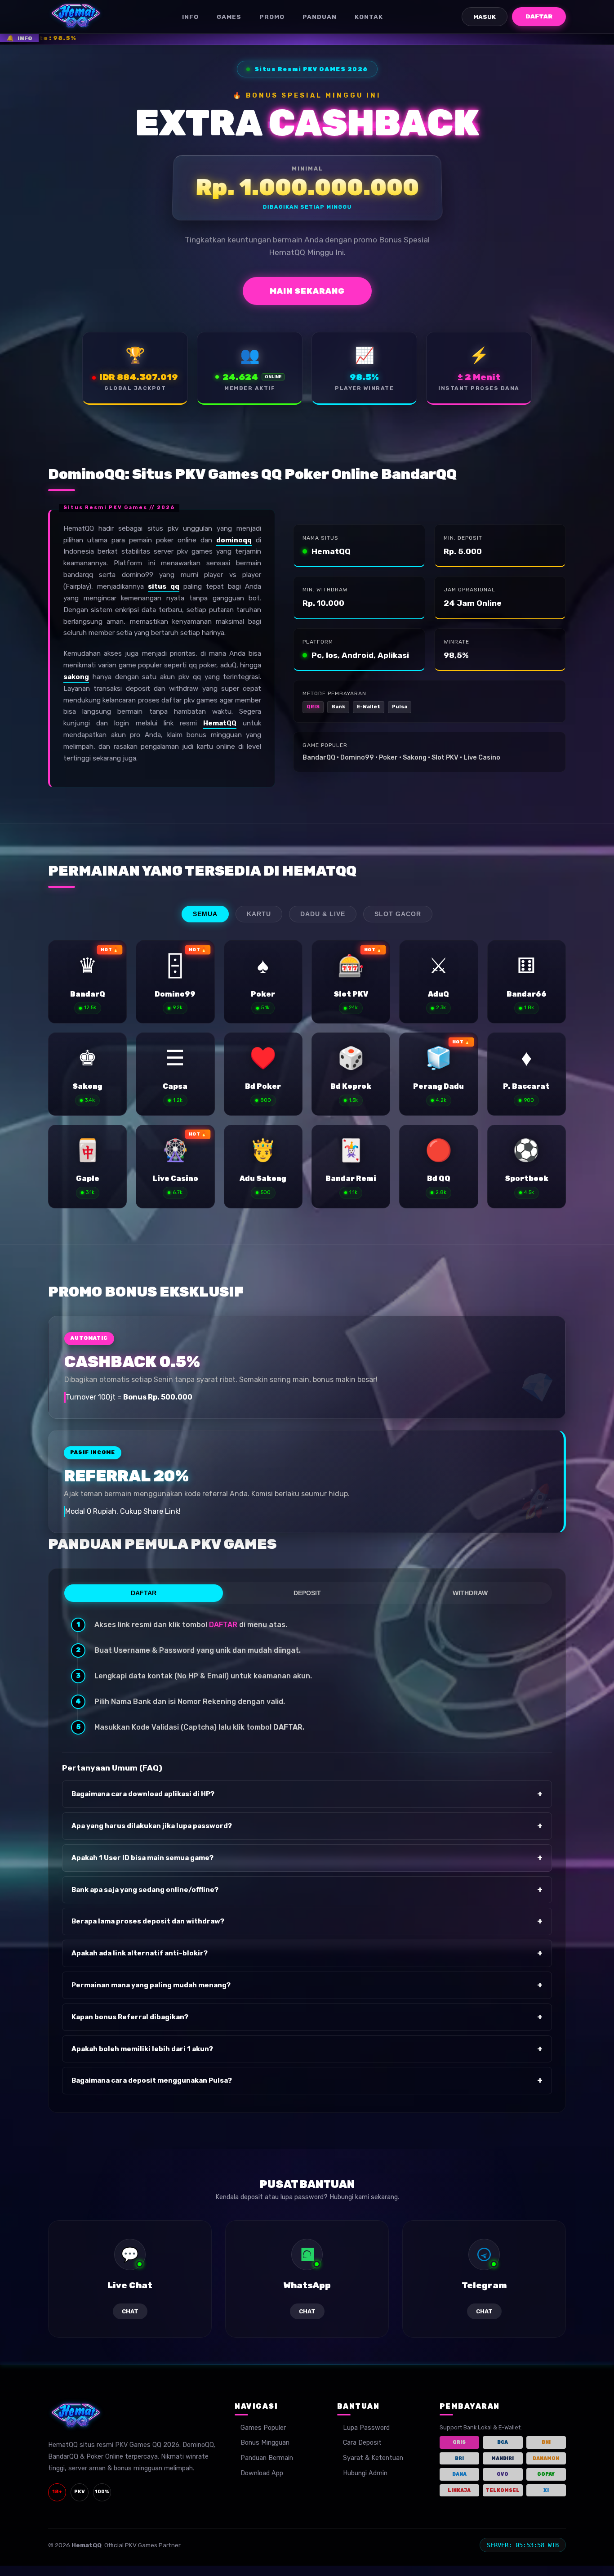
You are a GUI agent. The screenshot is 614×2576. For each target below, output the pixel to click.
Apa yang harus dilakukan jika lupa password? (307, 1826)
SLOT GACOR (398, 914)
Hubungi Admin (365, 2473)
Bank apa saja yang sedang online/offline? (307, 1890)
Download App (262, 2473)
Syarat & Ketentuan (373, 2458)
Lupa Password (366, 2428)
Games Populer (263, 2428)
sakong (76, 677)
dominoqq (234, 540)
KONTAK (369, 17)
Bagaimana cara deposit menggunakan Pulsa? (307, 2080)
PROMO (272, 17)
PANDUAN (320, 17)
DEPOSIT (307, 1593)
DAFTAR (539, 16)
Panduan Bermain (267, 2458)
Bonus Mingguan (265, 2443)
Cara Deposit (362, 2443)
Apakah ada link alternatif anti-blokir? (307, 1953)
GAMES (229, 17)
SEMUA (205, 914)
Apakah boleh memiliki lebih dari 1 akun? (307, 2049)
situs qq (163, 586)
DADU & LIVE (323, 914)
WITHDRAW (470, 1593)
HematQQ (220, 723)
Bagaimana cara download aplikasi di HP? (307, 1794)
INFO (190, 17)
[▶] (87, 982)
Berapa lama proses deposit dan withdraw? (307, 1921)
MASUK (485, 17)
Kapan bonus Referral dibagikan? (307, 2017)
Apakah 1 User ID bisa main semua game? (307, 1858)
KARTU (259, 914)
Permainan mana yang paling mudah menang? (307, 1985)
